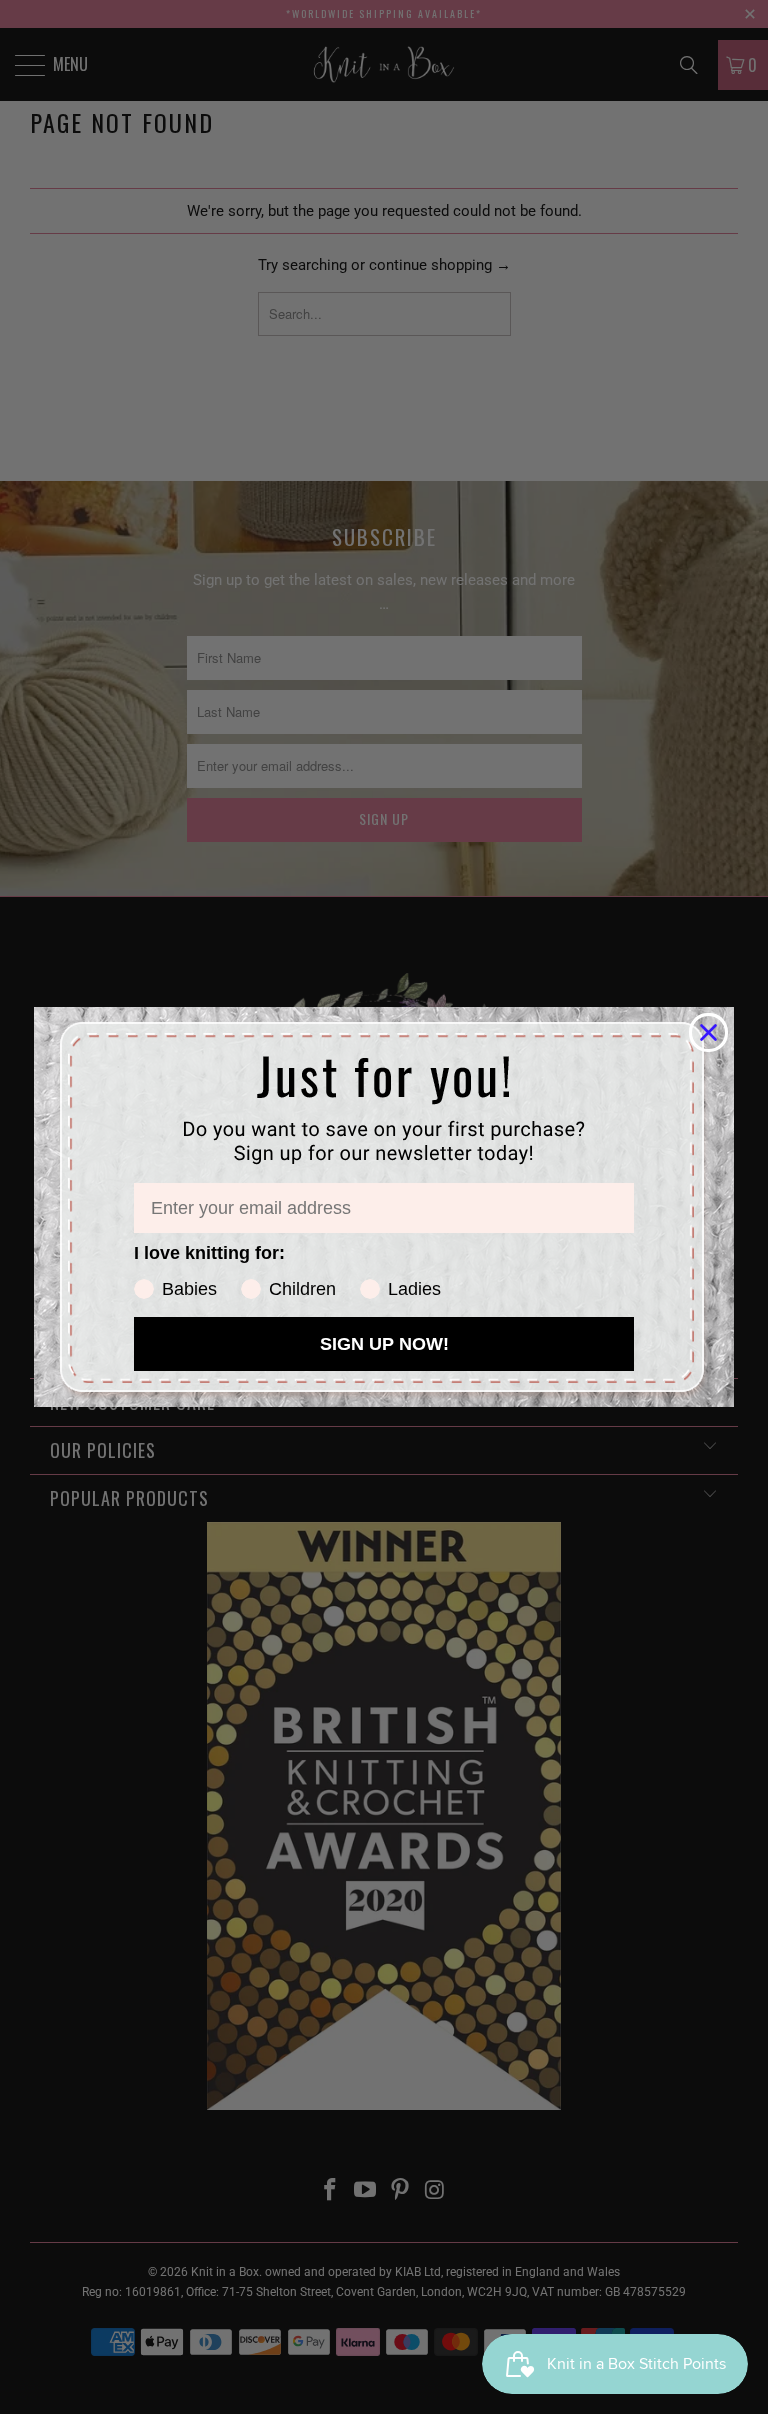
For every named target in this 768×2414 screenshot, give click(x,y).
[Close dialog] (708, 1032)
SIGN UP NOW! (384, 1344)
